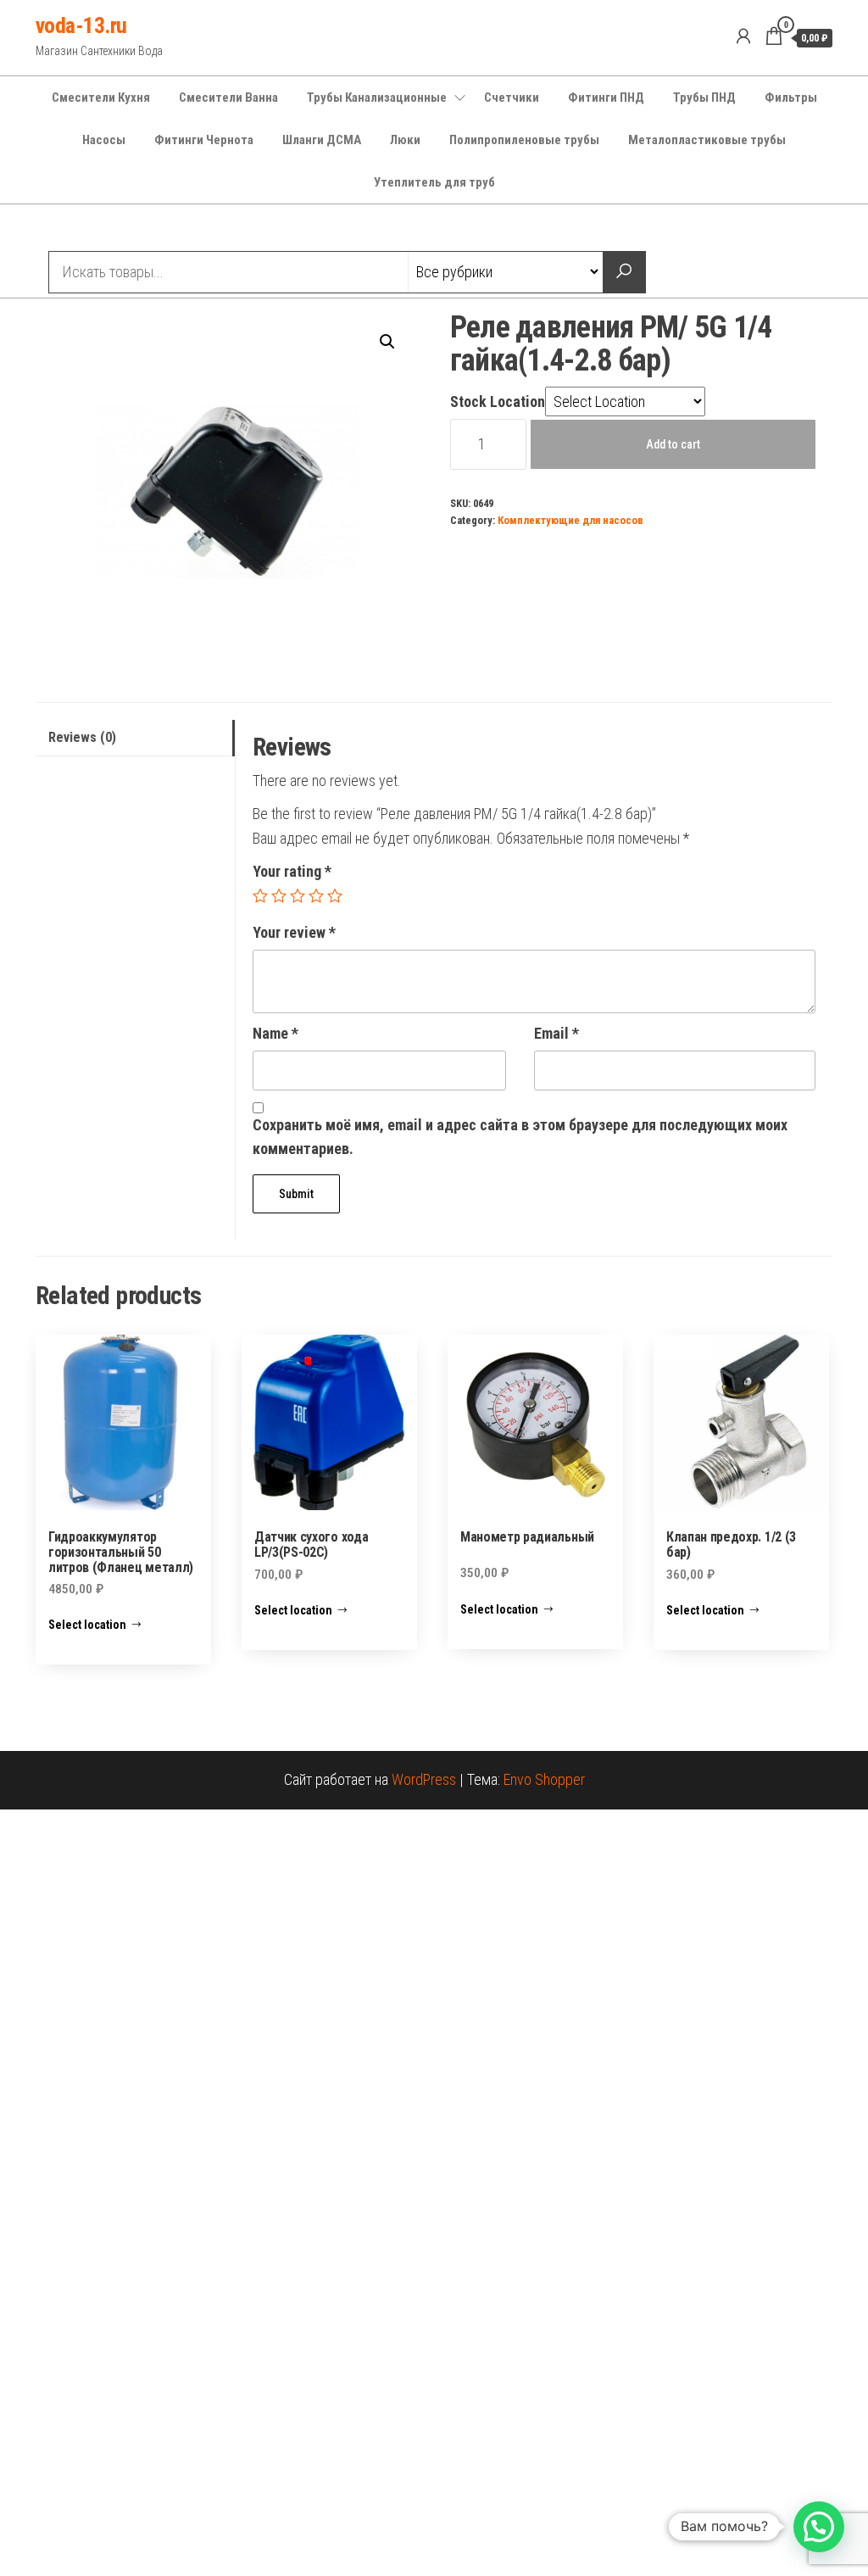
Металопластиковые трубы (707, 140)
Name (275, 1033)
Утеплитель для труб (434, 182)
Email (556, 1033)
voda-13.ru (81, 25)
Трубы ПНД (704, 98)
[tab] (135, 738)
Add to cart (673, 444)
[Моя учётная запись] (743, 36)
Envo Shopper (544, 1779)
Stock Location (498, 401)
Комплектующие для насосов (570, 520)
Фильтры (791, 98)
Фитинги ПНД (606, 98)
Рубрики (97, 230)
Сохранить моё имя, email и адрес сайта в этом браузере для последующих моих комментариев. (520, 1137)
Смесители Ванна (228, 98)
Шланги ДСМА (322, 140)
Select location (87, 1625)
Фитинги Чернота (204, 140)
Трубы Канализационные (377, 98)
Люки (405, 140)
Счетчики (512, 98)
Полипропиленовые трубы (524, 140)
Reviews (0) (82, 737)
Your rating (292, 871)
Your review (294, 932)
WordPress (424, 1779)
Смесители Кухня (101, 98)
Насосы (104, 140)
